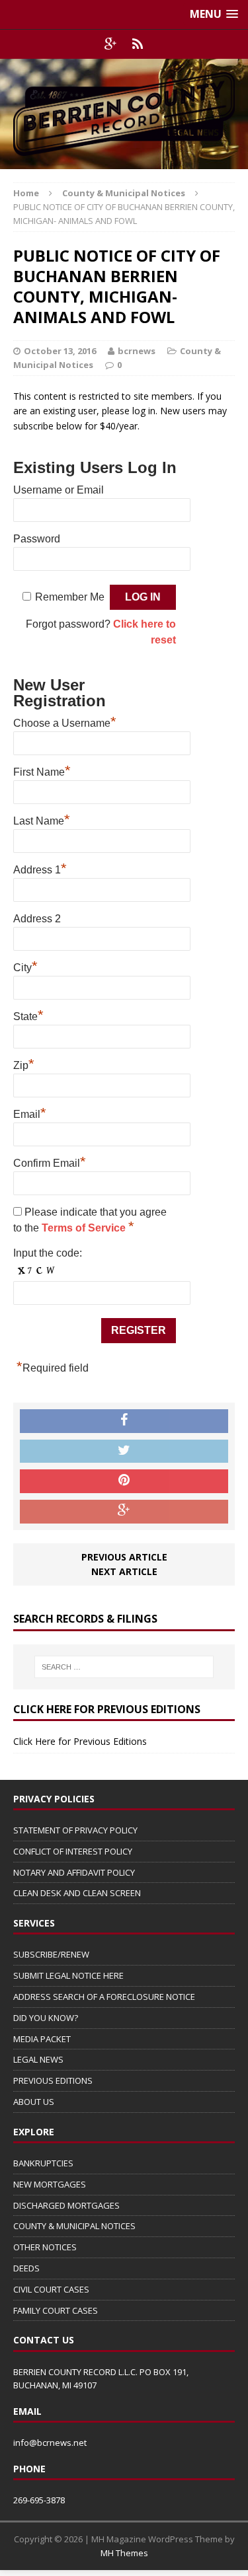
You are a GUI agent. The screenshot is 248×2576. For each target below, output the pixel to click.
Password (37, 539)
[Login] (138, 44)
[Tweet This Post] (124, 1452)
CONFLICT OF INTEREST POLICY (73, 1851)
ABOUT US (34, 2102)
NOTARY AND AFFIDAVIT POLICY (74, 1872)
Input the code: (48, 1253)
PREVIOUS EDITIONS (53, 2080)
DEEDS (26, 2268)
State (28, 1015)
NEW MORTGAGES (50, 2184)
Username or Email (59, 490)
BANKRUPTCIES (43, 2163)
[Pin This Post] (124, 1481)
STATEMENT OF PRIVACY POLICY (75, 1830)
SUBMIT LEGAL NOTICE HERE (68, 1975)
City (25, 966)
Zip (24, 1064)
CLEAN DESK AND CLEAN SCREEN (77, 1893)
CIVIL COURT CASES (51, 2289)
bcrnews (137, 351)
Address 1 (40, 868)
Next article (124, 1571)
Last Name (42, 819)
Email (30, 1113)
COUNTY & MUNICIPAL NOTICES (74, 2226)
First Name (42, 770)
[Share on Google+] (124, 1512)
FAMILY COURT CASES (56, 2310)
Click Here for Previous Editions (80, 1741)
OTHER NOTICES (45, 2247)
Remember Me (70, 597)
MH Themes (124, 2553)
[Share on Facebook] (124, 1421)
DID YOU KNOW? (46, 2018)
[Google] (111, 44)
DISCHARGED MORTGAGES (66, 2205)
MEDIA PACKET (42, 2039)
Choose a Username (65, 721)
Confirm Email (50, 1161)
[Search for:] (124, 1667)
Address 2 (37, 919)
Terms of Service (85, 1228)
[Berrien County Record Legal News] (124, 114)
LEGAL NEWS (38, 2059)
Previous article (124, 1557)
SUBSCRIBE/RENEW (51, 1954)
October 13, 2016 (60, 351)
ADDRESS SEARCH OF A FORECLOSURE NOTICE (104, 1997)
